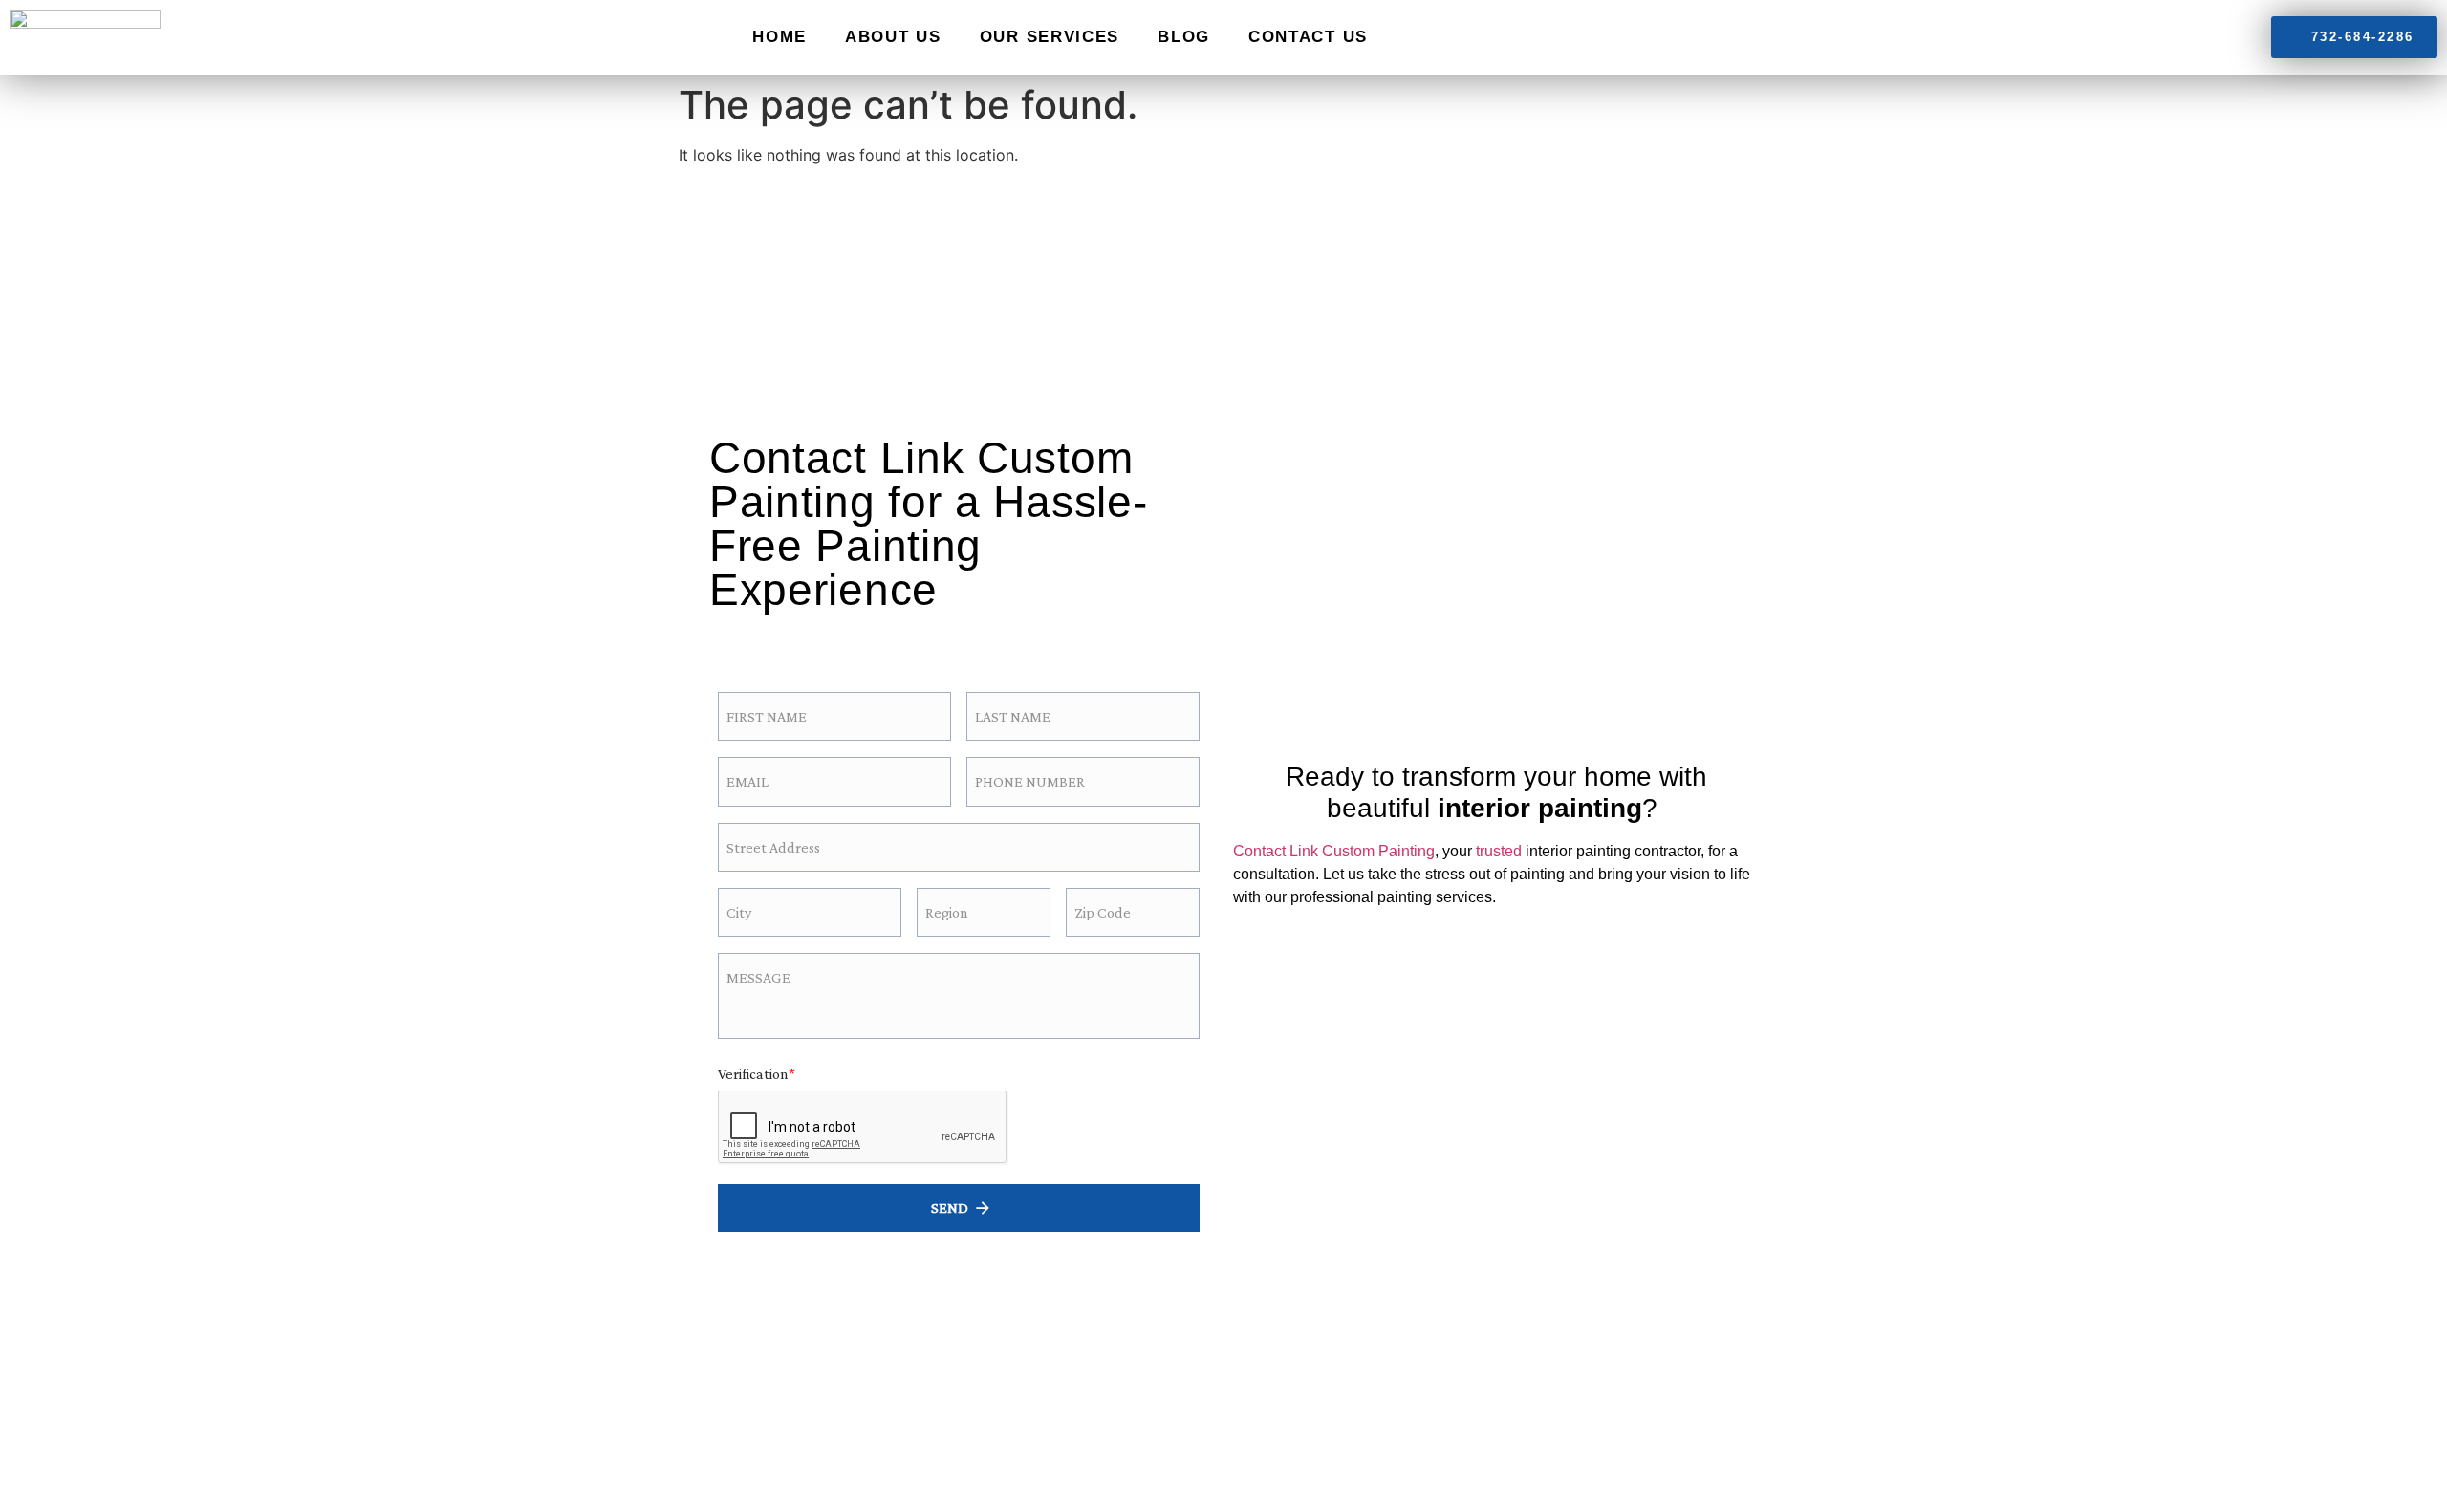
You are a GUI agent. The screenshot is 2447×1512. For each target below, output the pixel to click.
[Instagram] (803, 636)
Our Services (1050, 37)
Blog (1184, 37)
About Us (893, 37)
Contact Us (1308, 37)
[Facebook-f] (752, 636)
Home (780, 37)
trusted (1499, 851)
